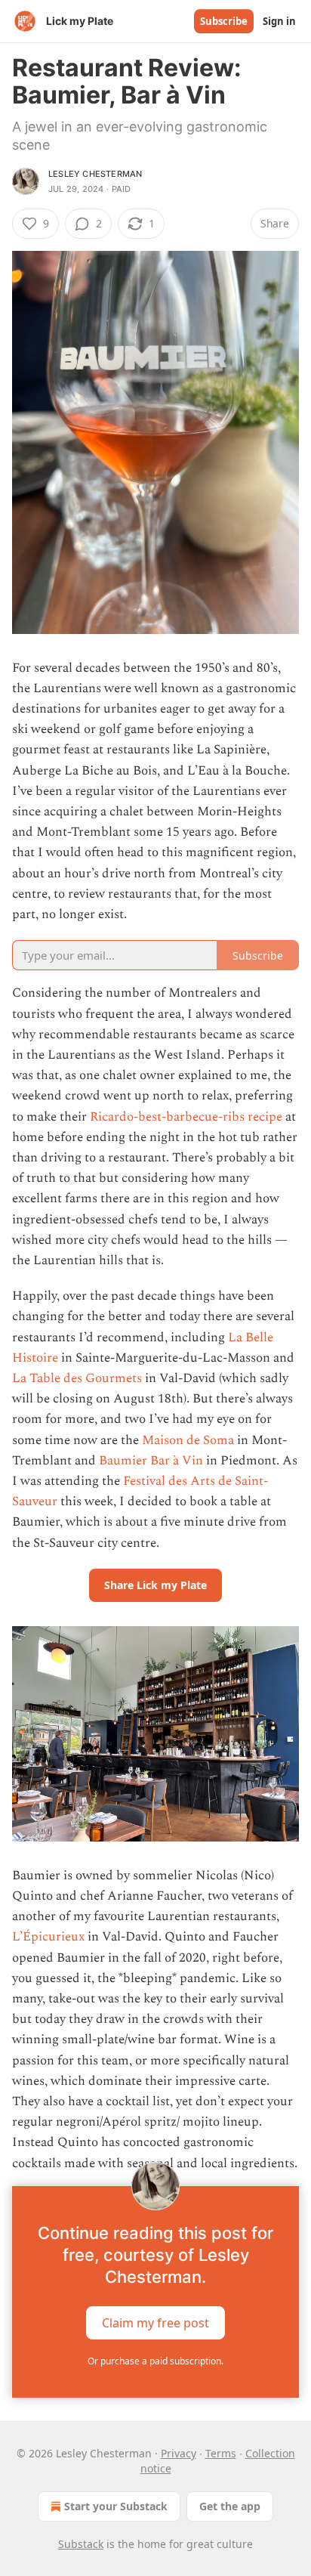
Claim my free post (155, 2322)
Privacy (179, 2453)
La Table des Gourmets (77, 1378)
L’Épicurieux (50, 1937)
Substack (81, 2544)
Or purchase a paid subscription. (155, 2361)
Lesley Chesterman (95, 174)
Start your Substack (116, 2506)
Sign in (279, 21)
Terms (221, 2453)
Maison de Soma (188, 1440)
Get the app (230, 2506)
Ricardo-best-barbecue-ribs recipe (186, 1117)
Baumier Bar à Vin (151, 1461)
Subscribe (224, 21)
